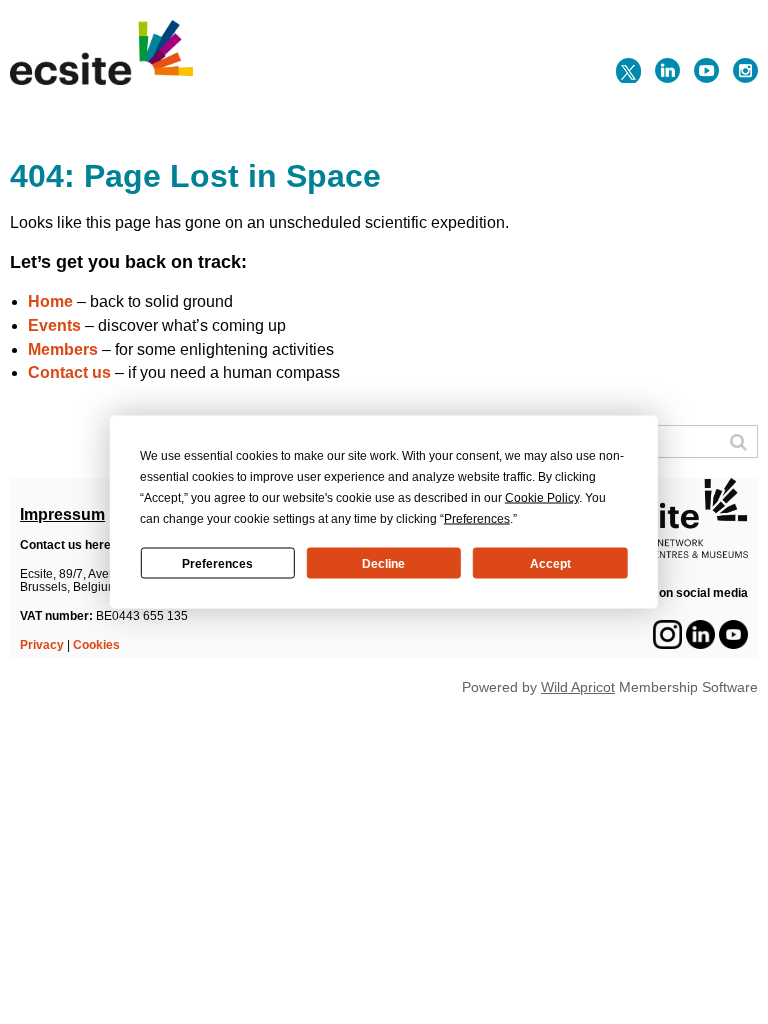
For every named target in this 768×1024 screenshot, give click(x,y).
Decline (383, 563)
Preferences (217, 563)
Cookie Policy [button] (542, 498)
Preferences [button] (477, 519)
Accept (550, 563)
